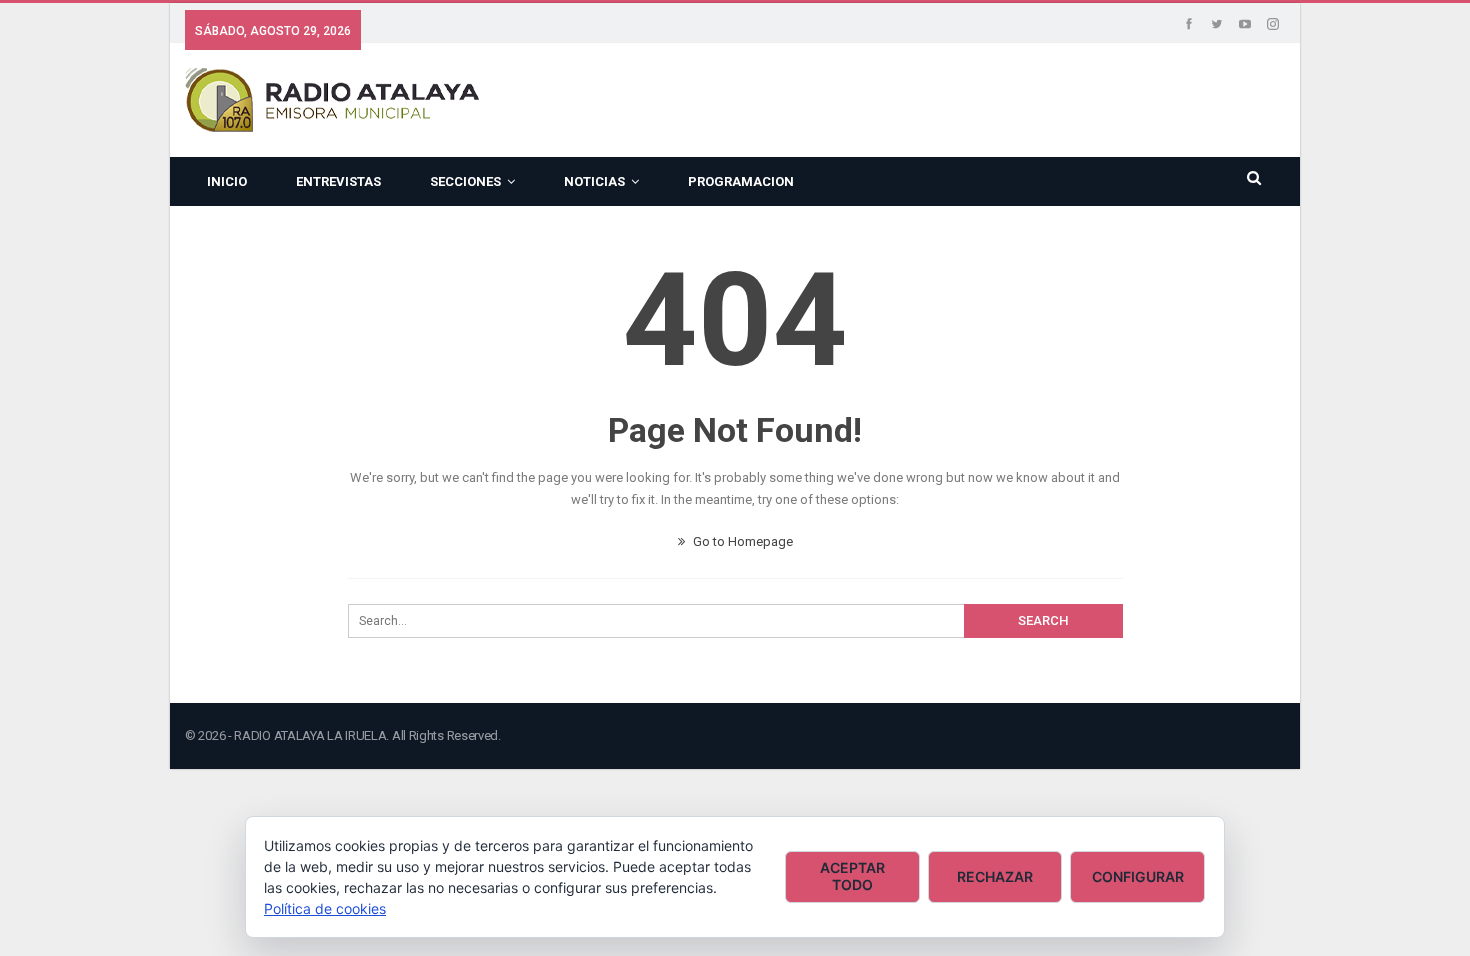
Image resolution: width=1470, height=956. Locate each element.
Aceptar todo (852, 876)
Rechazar (995, 876)
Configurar (1138, 876)
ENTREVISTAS (338, 181)
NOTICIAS (594, 181)
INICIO (227, 181)
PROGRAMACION (741, 181)
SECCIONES (465, 181)
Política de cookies (325, 908)
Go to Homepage (741, 541)
